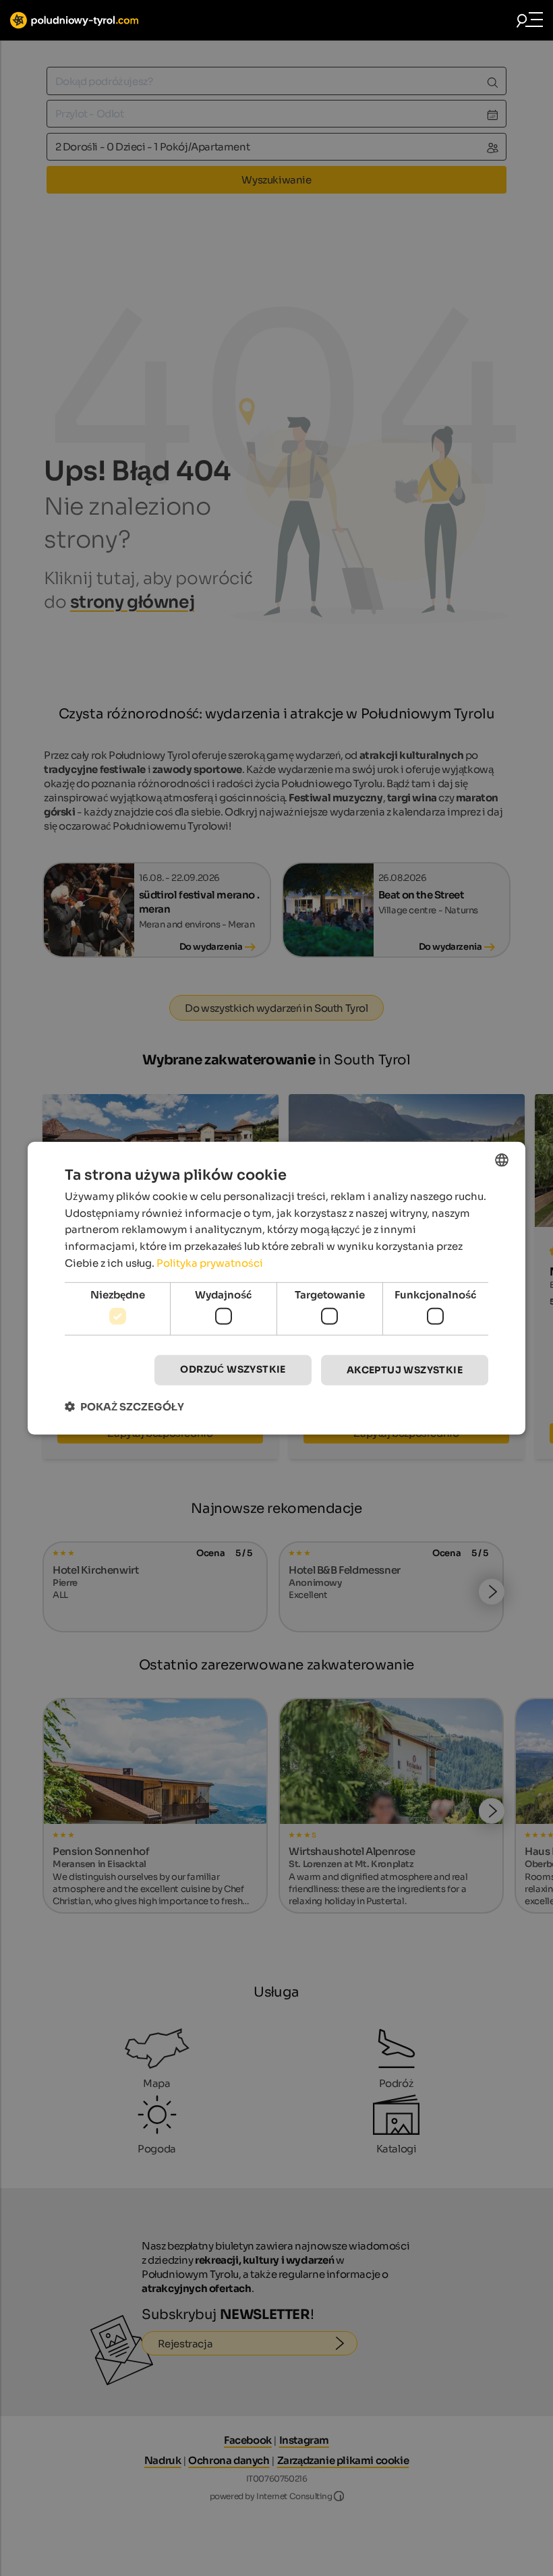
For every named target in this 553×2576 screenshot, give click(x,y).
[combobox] (502, 1160)
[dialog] (276, 1288)
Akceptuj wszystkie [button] (405, 1370)
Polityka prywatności (210, 1263)
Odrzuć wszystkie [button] (233, 1369)
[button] (124, 1407)
